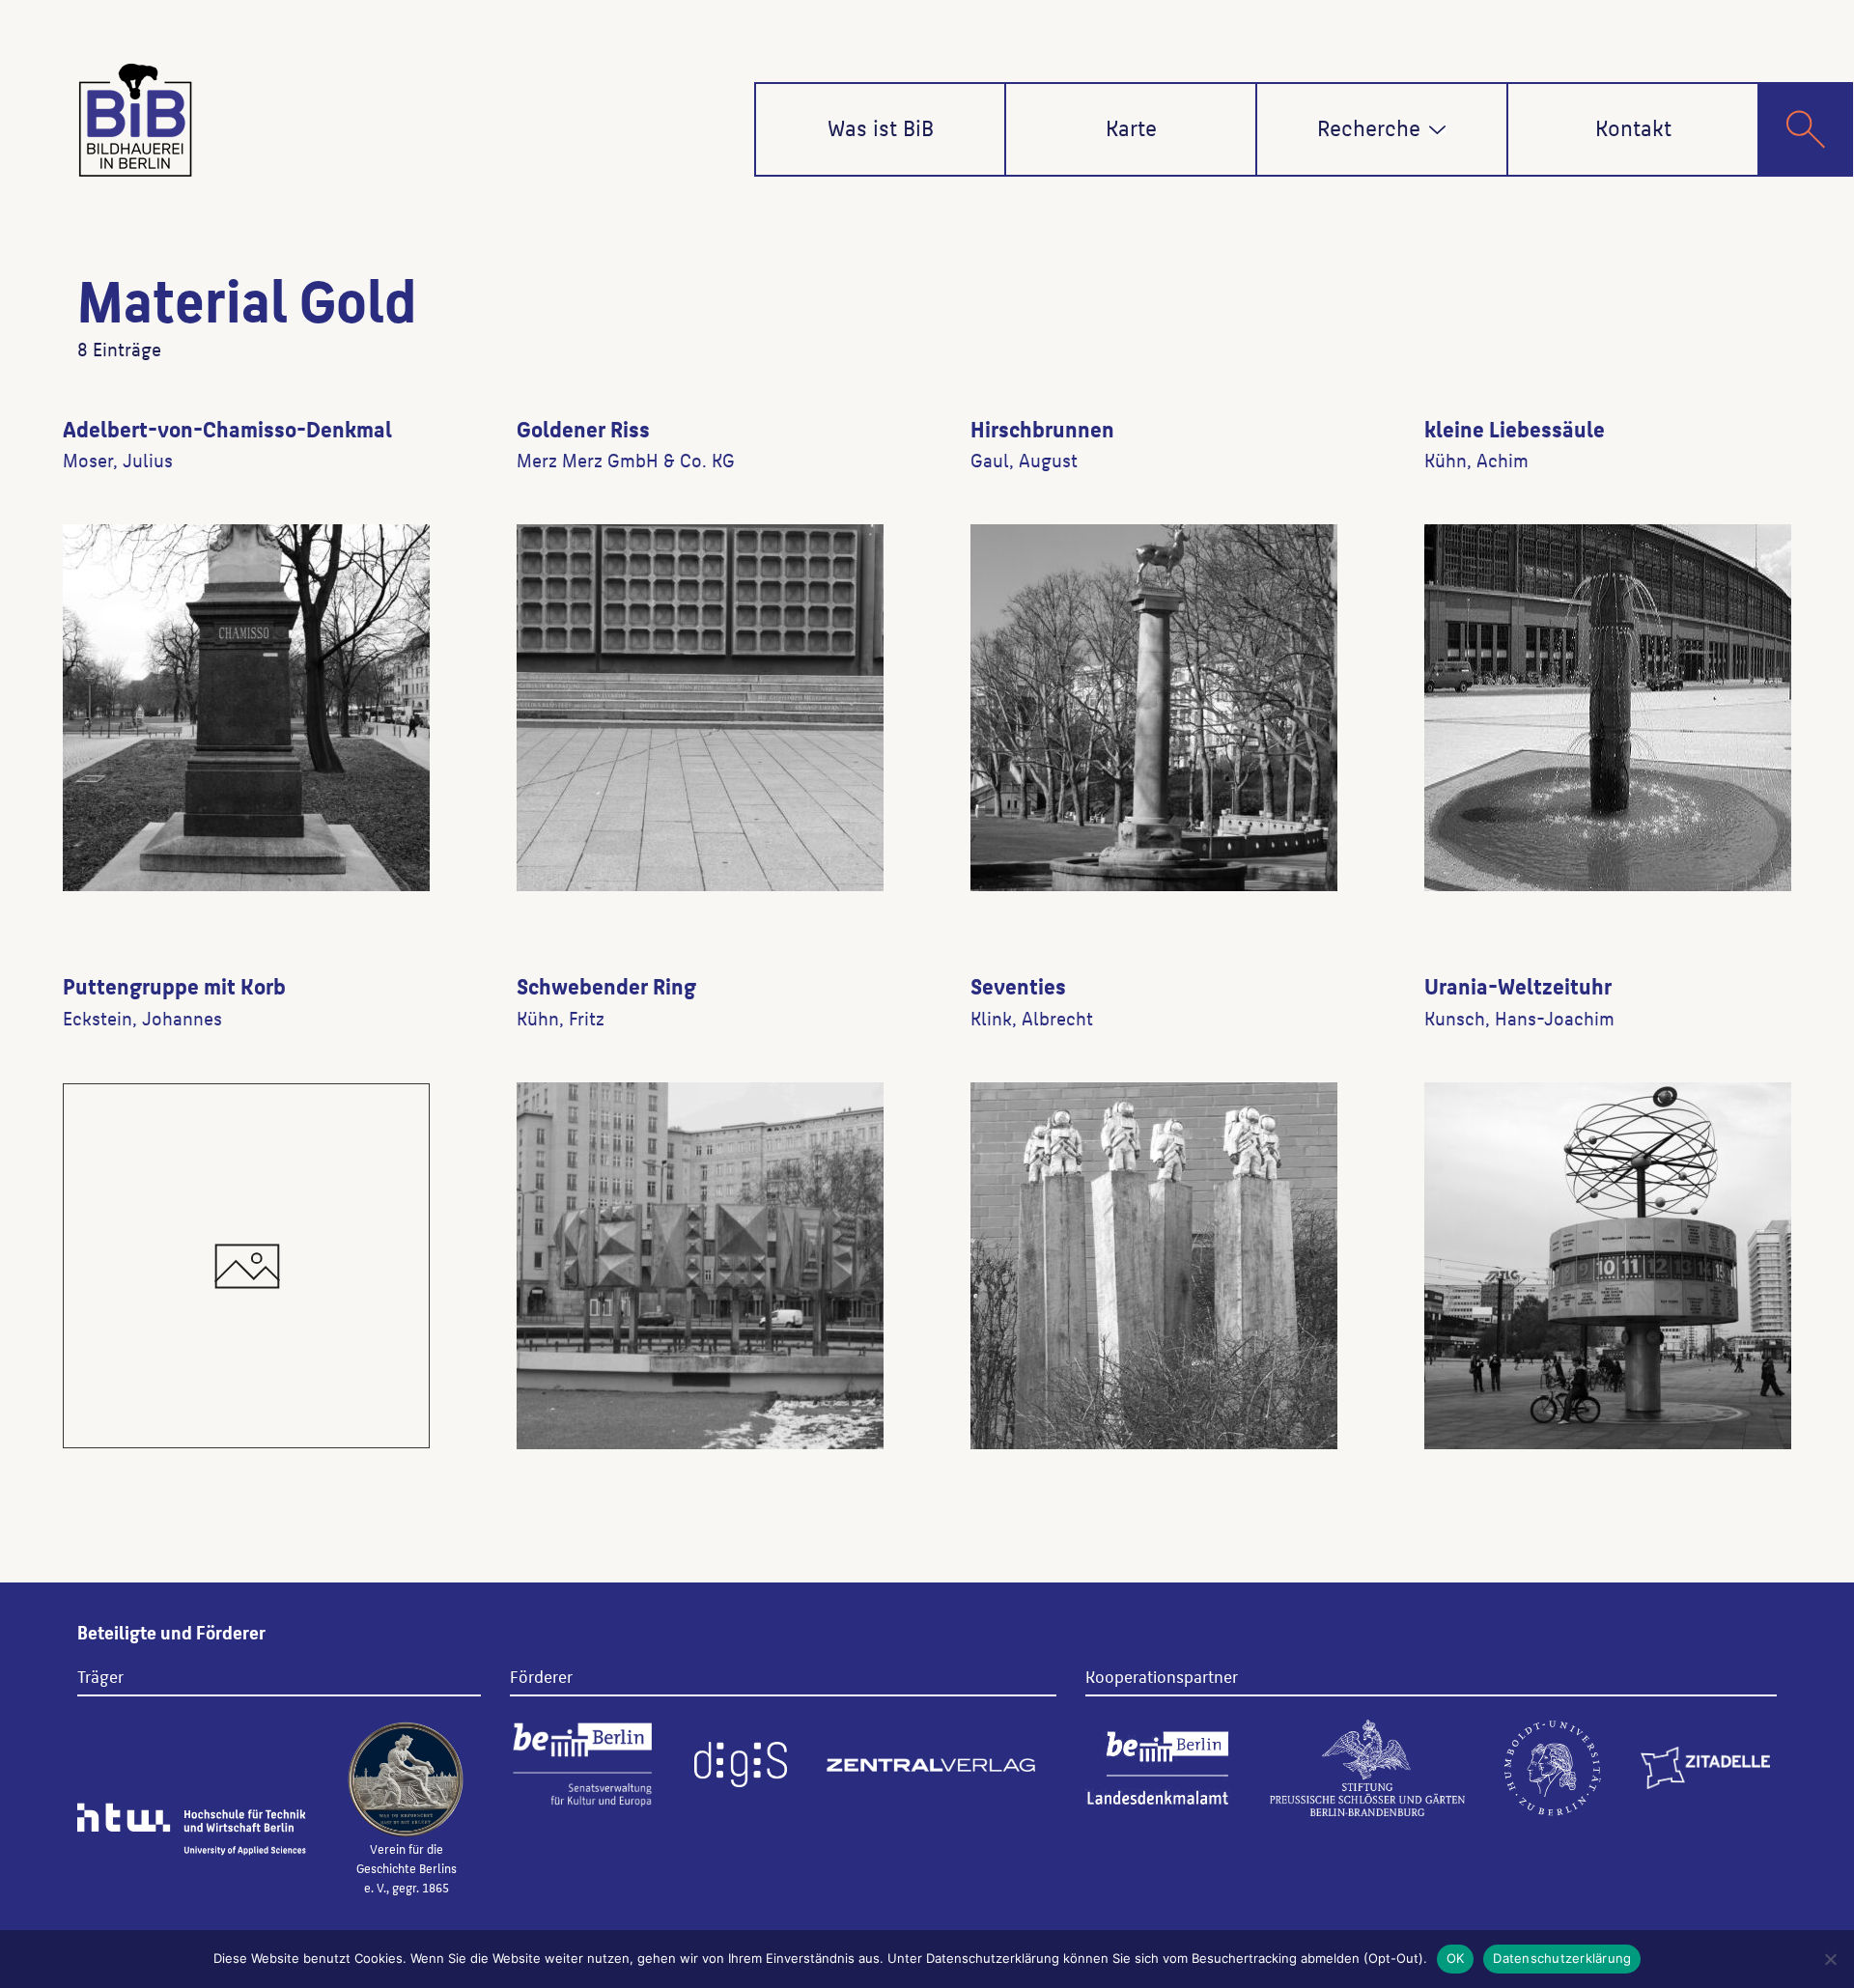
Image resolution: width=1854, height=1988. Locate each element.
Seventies (1018, 985)
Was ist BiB (881, 126)
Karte (1131, 126)
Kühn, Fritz (561, 1018)
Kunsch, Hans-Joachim (1519, 1018)
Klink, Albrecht (1032, 1018)
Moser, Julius (118, 460)
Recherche (1369, 126)
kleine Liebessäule (1515, 428)
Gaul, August (1024, 460)
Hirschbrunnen (1042, 428)
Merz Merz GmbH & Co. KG (626, 460)
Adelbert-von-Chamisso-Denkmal (227, 428)
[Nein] (1830, 1959)
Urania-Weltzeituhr (1518, 985)
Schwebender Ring (606, 985)
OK (1456, 1958)
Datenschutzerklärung (1562, 1958)
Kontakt (1633, 126)
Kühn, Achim (1476, 460)
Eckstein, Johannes (142, 1018)
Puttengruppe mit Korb (174, 985)
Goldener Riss (583, 428)
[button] (1437, 130)
